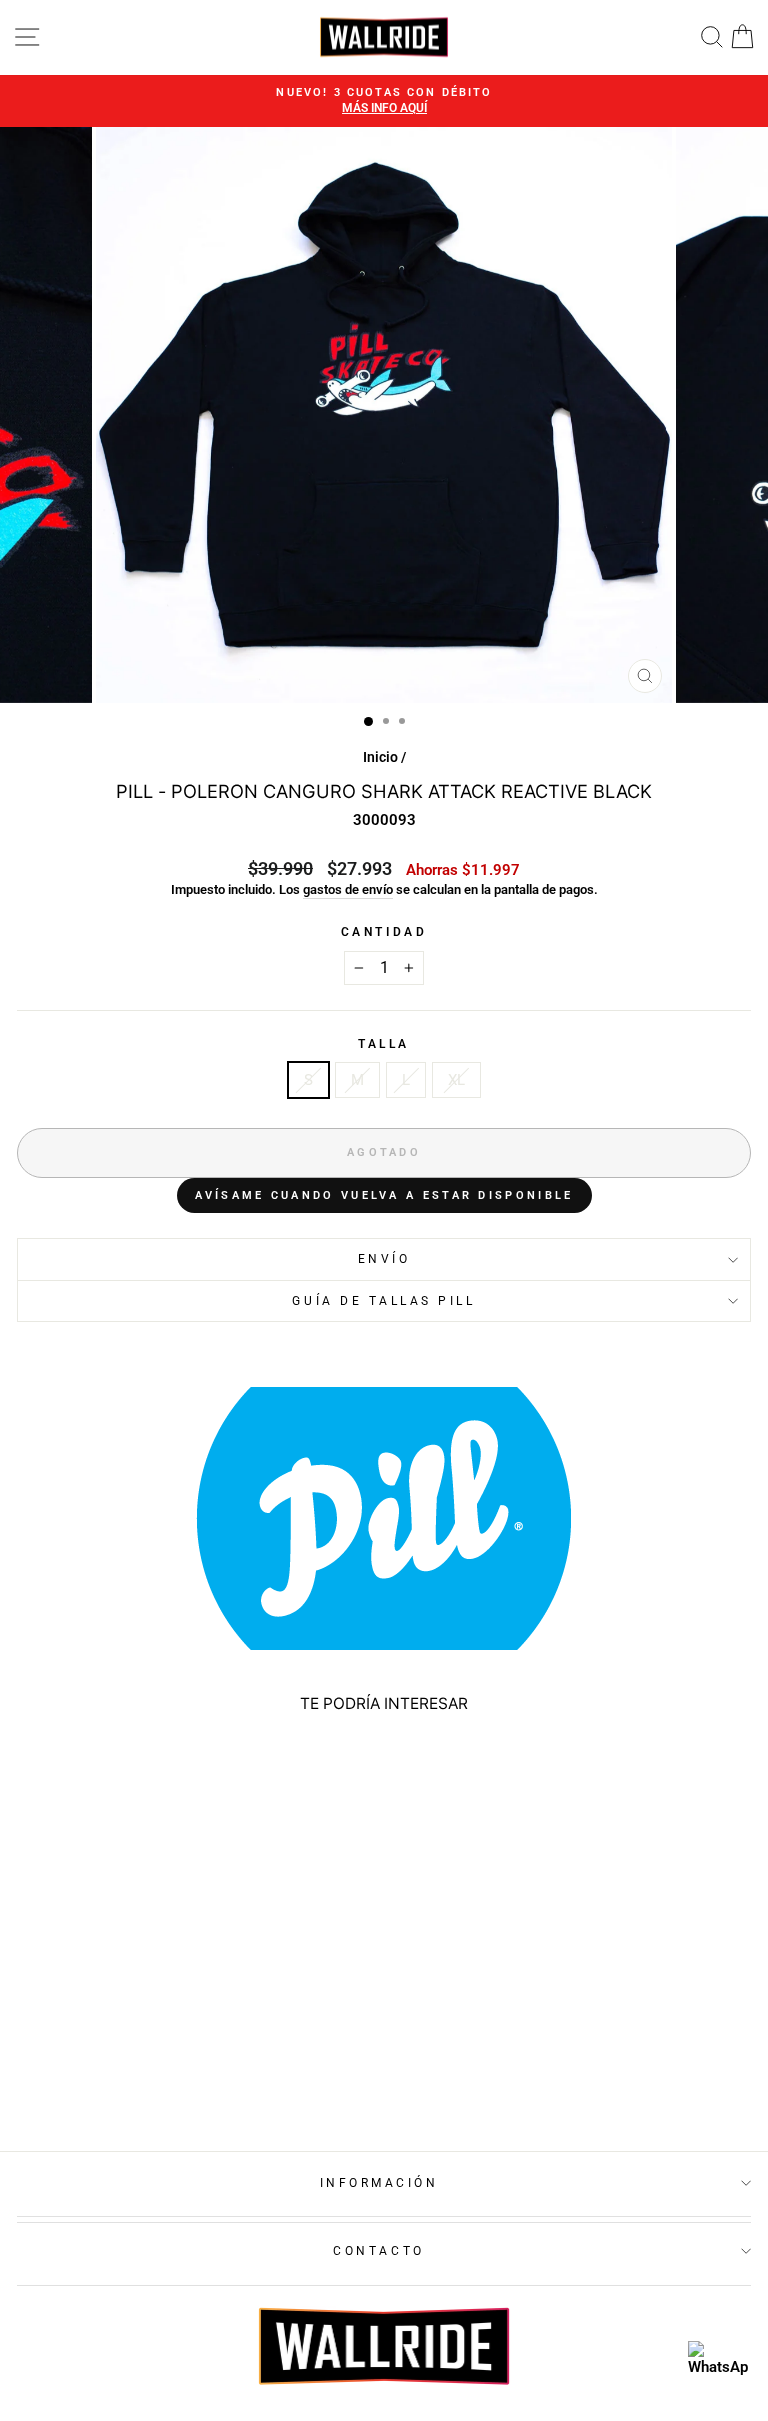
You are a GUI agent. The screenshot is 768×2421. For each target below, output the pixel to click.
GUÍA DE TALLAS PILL (383, 1301)
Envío (384, 1259)
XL (456, 1080)
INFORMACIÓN (379, 2183)
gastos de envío (348, 889)
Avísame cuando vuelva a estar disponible (384, 1195)
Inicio (380, 757)
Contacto (378, 2251)
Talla (384, 1044)
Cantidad (384, 932)
